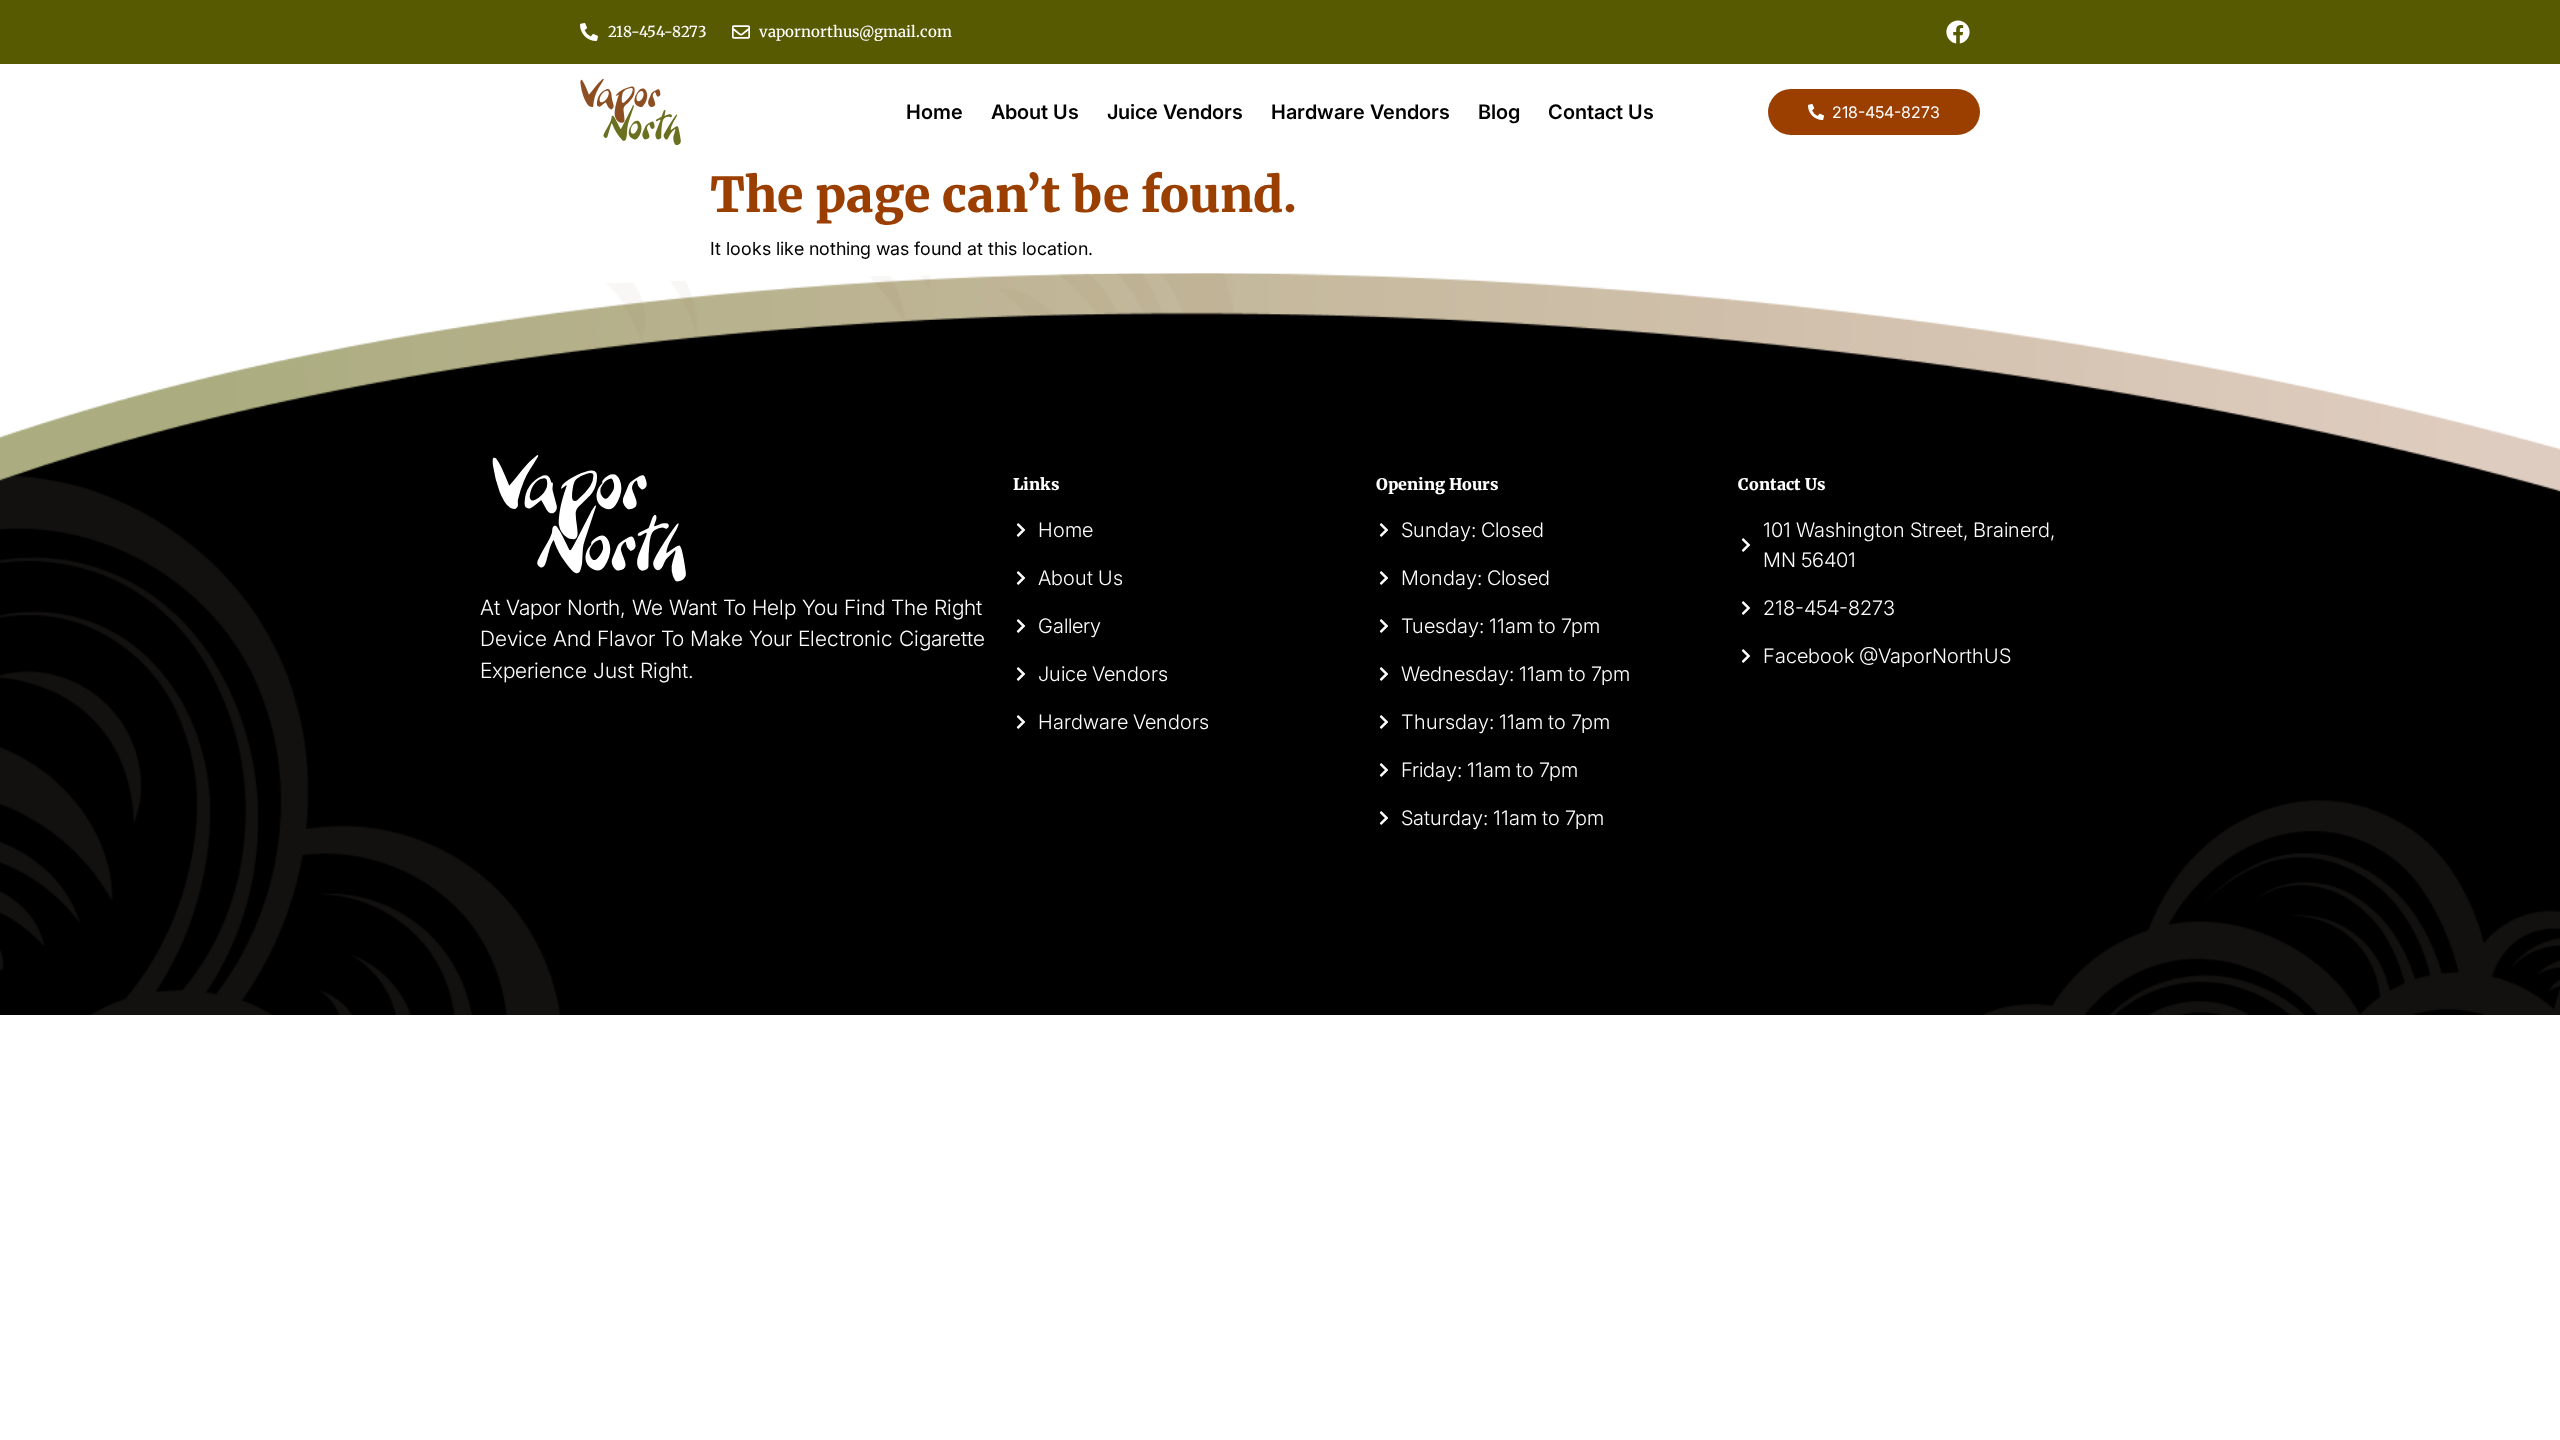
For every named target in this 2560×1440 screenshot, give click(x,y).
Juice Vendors (1175, 112)
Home (934, 112)
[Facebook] (1958, 32)
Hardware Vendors (1360, 112)
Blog (1499, 112)
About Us (1035, 112)
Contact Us (1601, 112)
